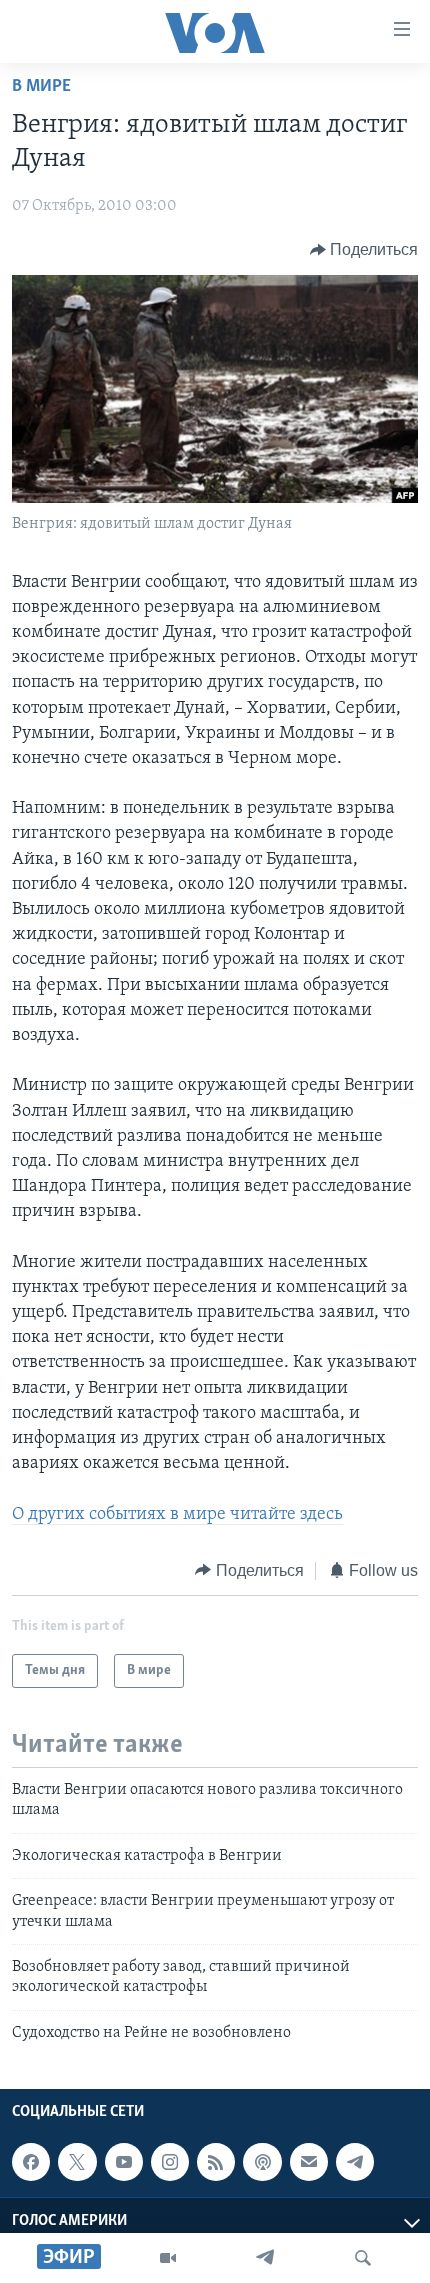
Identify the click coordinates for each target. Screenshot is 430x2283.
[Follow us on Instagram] (170, 2162)
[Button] (364, 250)
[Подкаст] (262, 2162)
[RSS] (216, 2162)
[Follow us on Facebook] (31, 2162)
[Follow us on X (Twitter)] (77, 2162)
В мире (41, 87)
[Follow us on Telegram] (355, 2162)
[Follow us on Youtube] (124, 2162)
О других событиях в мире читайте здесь (177, 1515)
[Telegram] (265, 2258)
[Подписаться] (309, 2162)
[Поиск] (363, 2258)
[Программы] (168, 2258)
